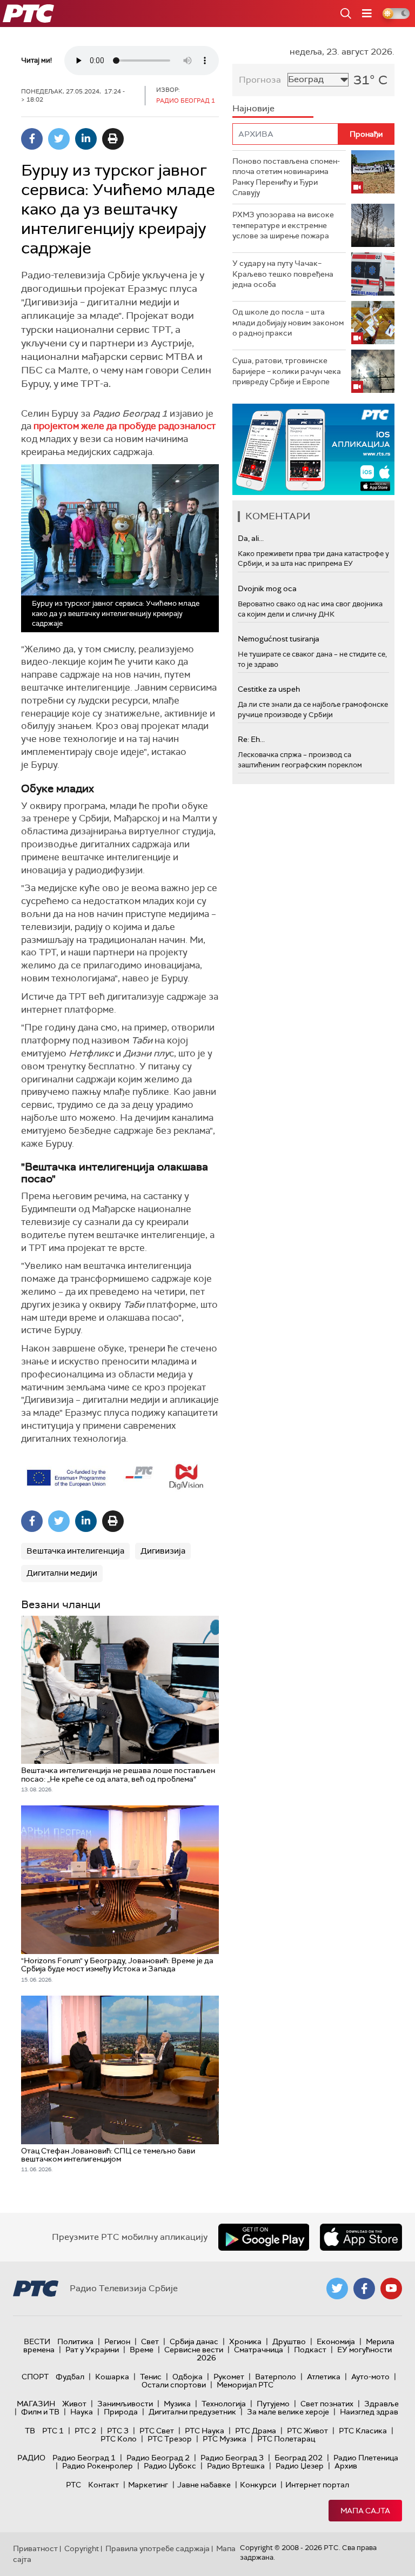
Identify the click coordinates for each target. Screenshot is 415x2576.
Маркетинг (148, 2485)
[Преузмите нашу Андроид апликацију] (264, 2237)
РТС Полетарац (286, 2439)
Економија (336, 2341)
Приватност (35, 2548)
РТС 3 (118, 2431)
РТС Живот (307, 2431)
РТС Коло (119, 2439)
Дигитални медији (62, 1573)
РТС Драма (256, 2431)
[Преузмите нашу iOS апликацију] (361, 2237)
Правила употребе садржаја (158, 2548)
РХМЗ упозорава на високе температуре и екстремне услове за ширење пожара (283, 225)
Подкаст (310, 2350)
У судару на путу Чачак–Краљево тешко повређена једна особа (283, 274)
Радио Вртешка (236, 2466)
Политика (75, 2341)
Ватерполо (276, 2377)
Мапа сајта (365, 2511)
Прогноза (260, 80)
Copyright (82, 2548)
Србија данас (194, 2341)
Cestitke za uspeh (269, 689)
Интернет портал (317, 2485)
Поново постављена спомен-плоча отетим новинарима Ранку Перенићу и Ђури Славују (286, 177)
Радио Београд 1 (84, 2458)
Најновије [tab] (253, 108)
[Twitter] (59, 139)
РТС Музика (225, 2439)
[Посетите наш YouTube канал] (391, 2289)
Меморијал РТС (245, 2385)
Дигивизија (163, 1551)
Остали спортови (174, 2385)
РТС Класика (363, 2431)
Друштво (289, 2341)
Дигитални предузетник (192, 2412)
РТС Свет (157, 2431)
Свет (150, 2341)
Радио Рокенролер (98, 2466)
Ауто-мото (370, 2377)
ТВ (30, 2431)
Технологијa (224, 2404)
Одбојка (188, 2377)
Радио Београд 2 (158, 2458)
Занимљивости (125, 2404)
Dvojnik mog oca (267, 588)
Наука (82, 2412)
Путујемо (273, 2404)
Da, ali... (251, 538)
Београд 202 (299, 2458)
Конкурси (258, 2485)
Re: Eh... (251, 739)
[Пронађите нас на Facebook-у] (364, 2289)
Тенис (151, 2377)
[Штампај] (113, 139)
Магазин (36, 2404)
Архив (346, 2466)
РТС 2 (85, 2431)
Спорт (35, 2377)
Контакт (103, 2485)
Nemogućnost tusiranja (279, 639)
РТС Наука (205, 2431)
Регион (117, 2341)
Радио (31, 2458)
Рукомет (229, 2377)
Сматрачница (259, 2350)
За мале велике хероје (288, 2412)
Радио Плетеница (366, 2458)
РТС (73, 2485)
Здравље (381, 2404)
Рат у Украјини (92, 2350)
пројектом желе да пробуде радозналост (125, 426)
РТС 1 (53, 2431)
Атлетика (324, 2377)
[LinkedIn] (86, 139)
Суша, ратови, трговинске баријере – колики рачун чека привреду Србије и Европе (287, 371)
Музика (177, 2404)
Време (142, 2350)
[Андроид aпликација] (316, 449)
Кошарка (112, 2377)
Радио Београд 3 (232, 2458)
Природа (121, 2412)
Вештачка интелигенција (75, 1551)
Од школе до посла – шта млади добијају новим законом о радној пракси (288, 322)
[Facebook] (32, 139)
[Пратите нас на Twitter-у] (337, 2289)
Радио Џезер (300, 2466)
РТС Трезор (170, 2439)
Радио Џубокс (170, 2466)
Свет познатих (327, 2404)
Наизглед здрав (369, 2412)
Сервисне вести (194, 2350)
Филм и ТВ (40, 2412)
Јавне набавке (204, 2485)
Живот (74, 2404)
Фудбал (70, 2377)
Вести (37, 2341)
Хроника (245, 2341)
